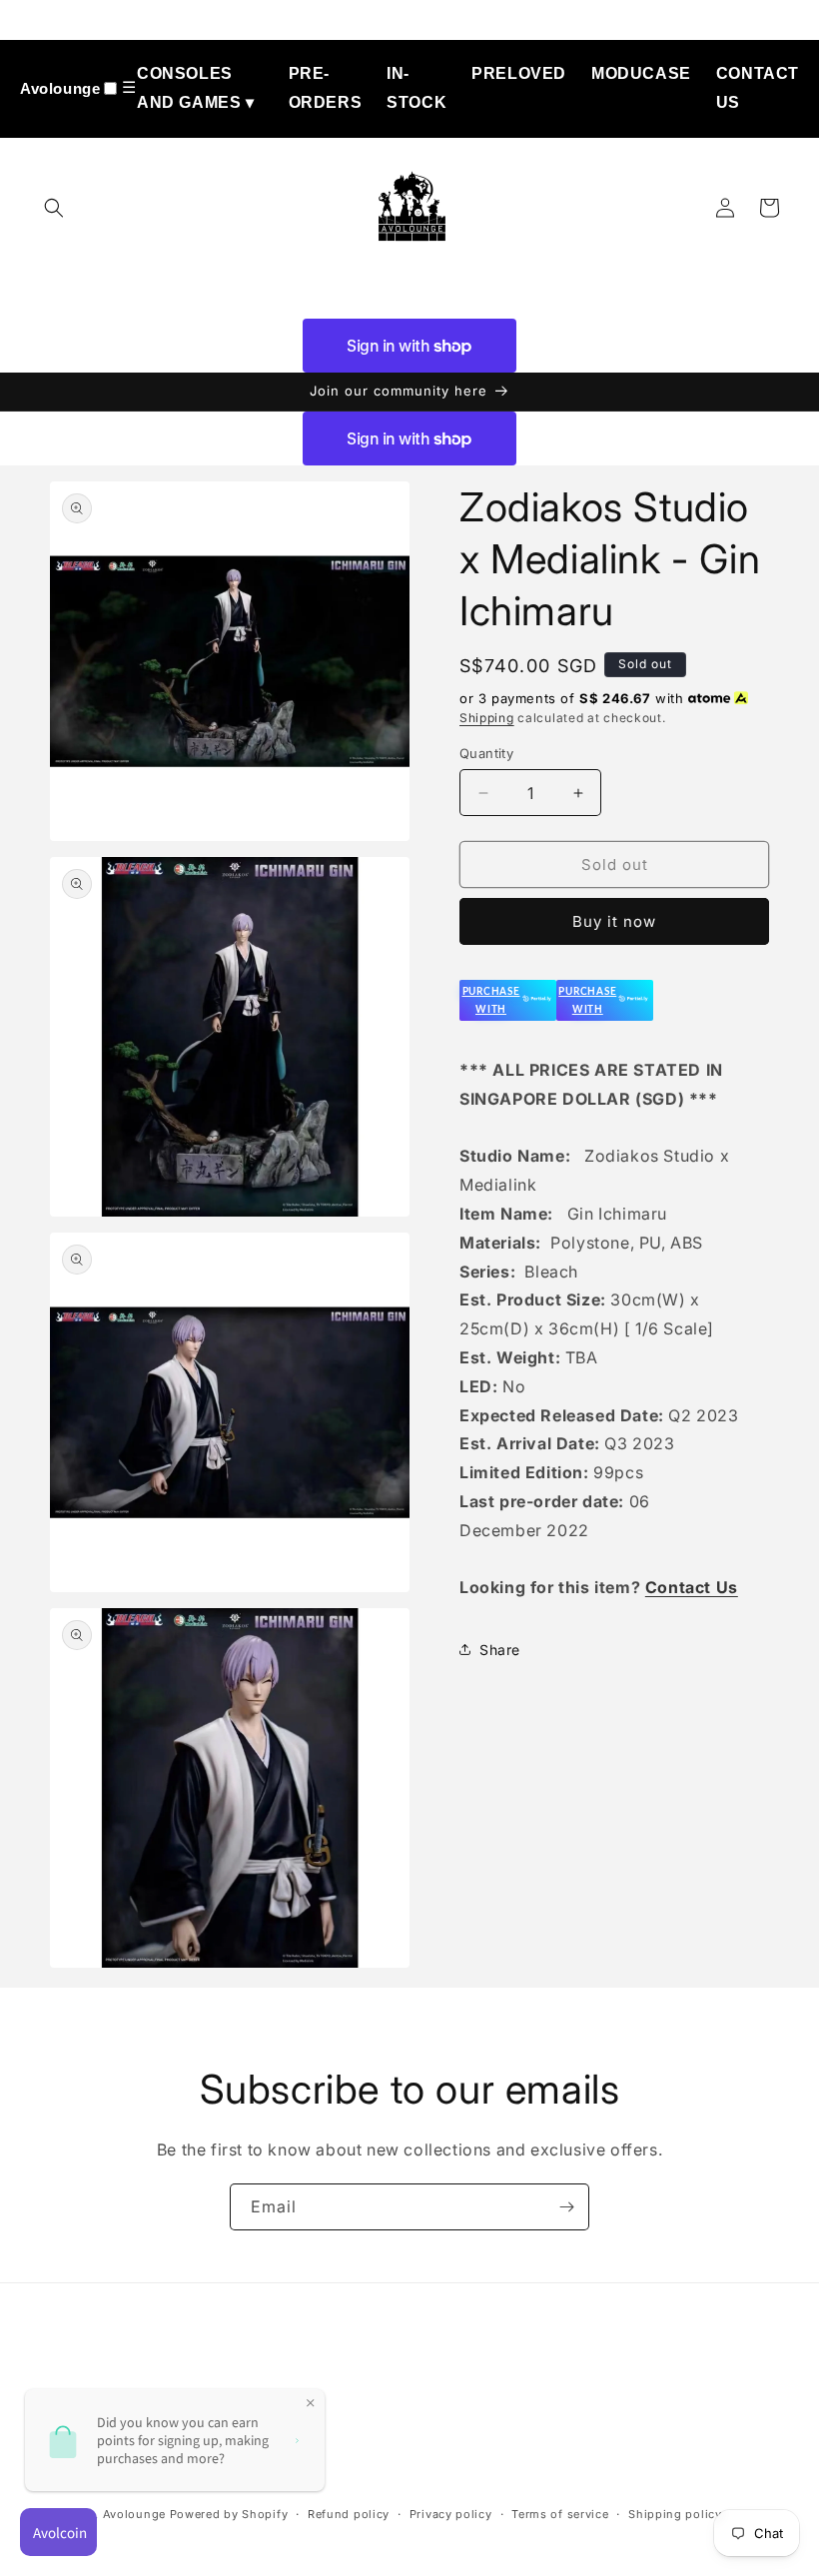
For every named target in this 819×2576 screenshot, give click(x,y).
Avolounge (60, 88)
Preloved (519, 73)
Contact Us (758, 88)
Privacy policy (451, 2514)
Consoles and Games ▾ (196, 88)
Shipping (487, 718)
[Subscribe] (566, 2207)
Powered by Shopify (229, 2514)
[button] (54, 208)
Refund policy (349, 2514)
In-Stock (416, 88)
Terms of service (560, 2514)
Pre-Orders (326, 88)
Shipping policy (675, 2514)
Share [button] (500, 1650)
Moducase (641, 73)
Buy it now (614, 921)
